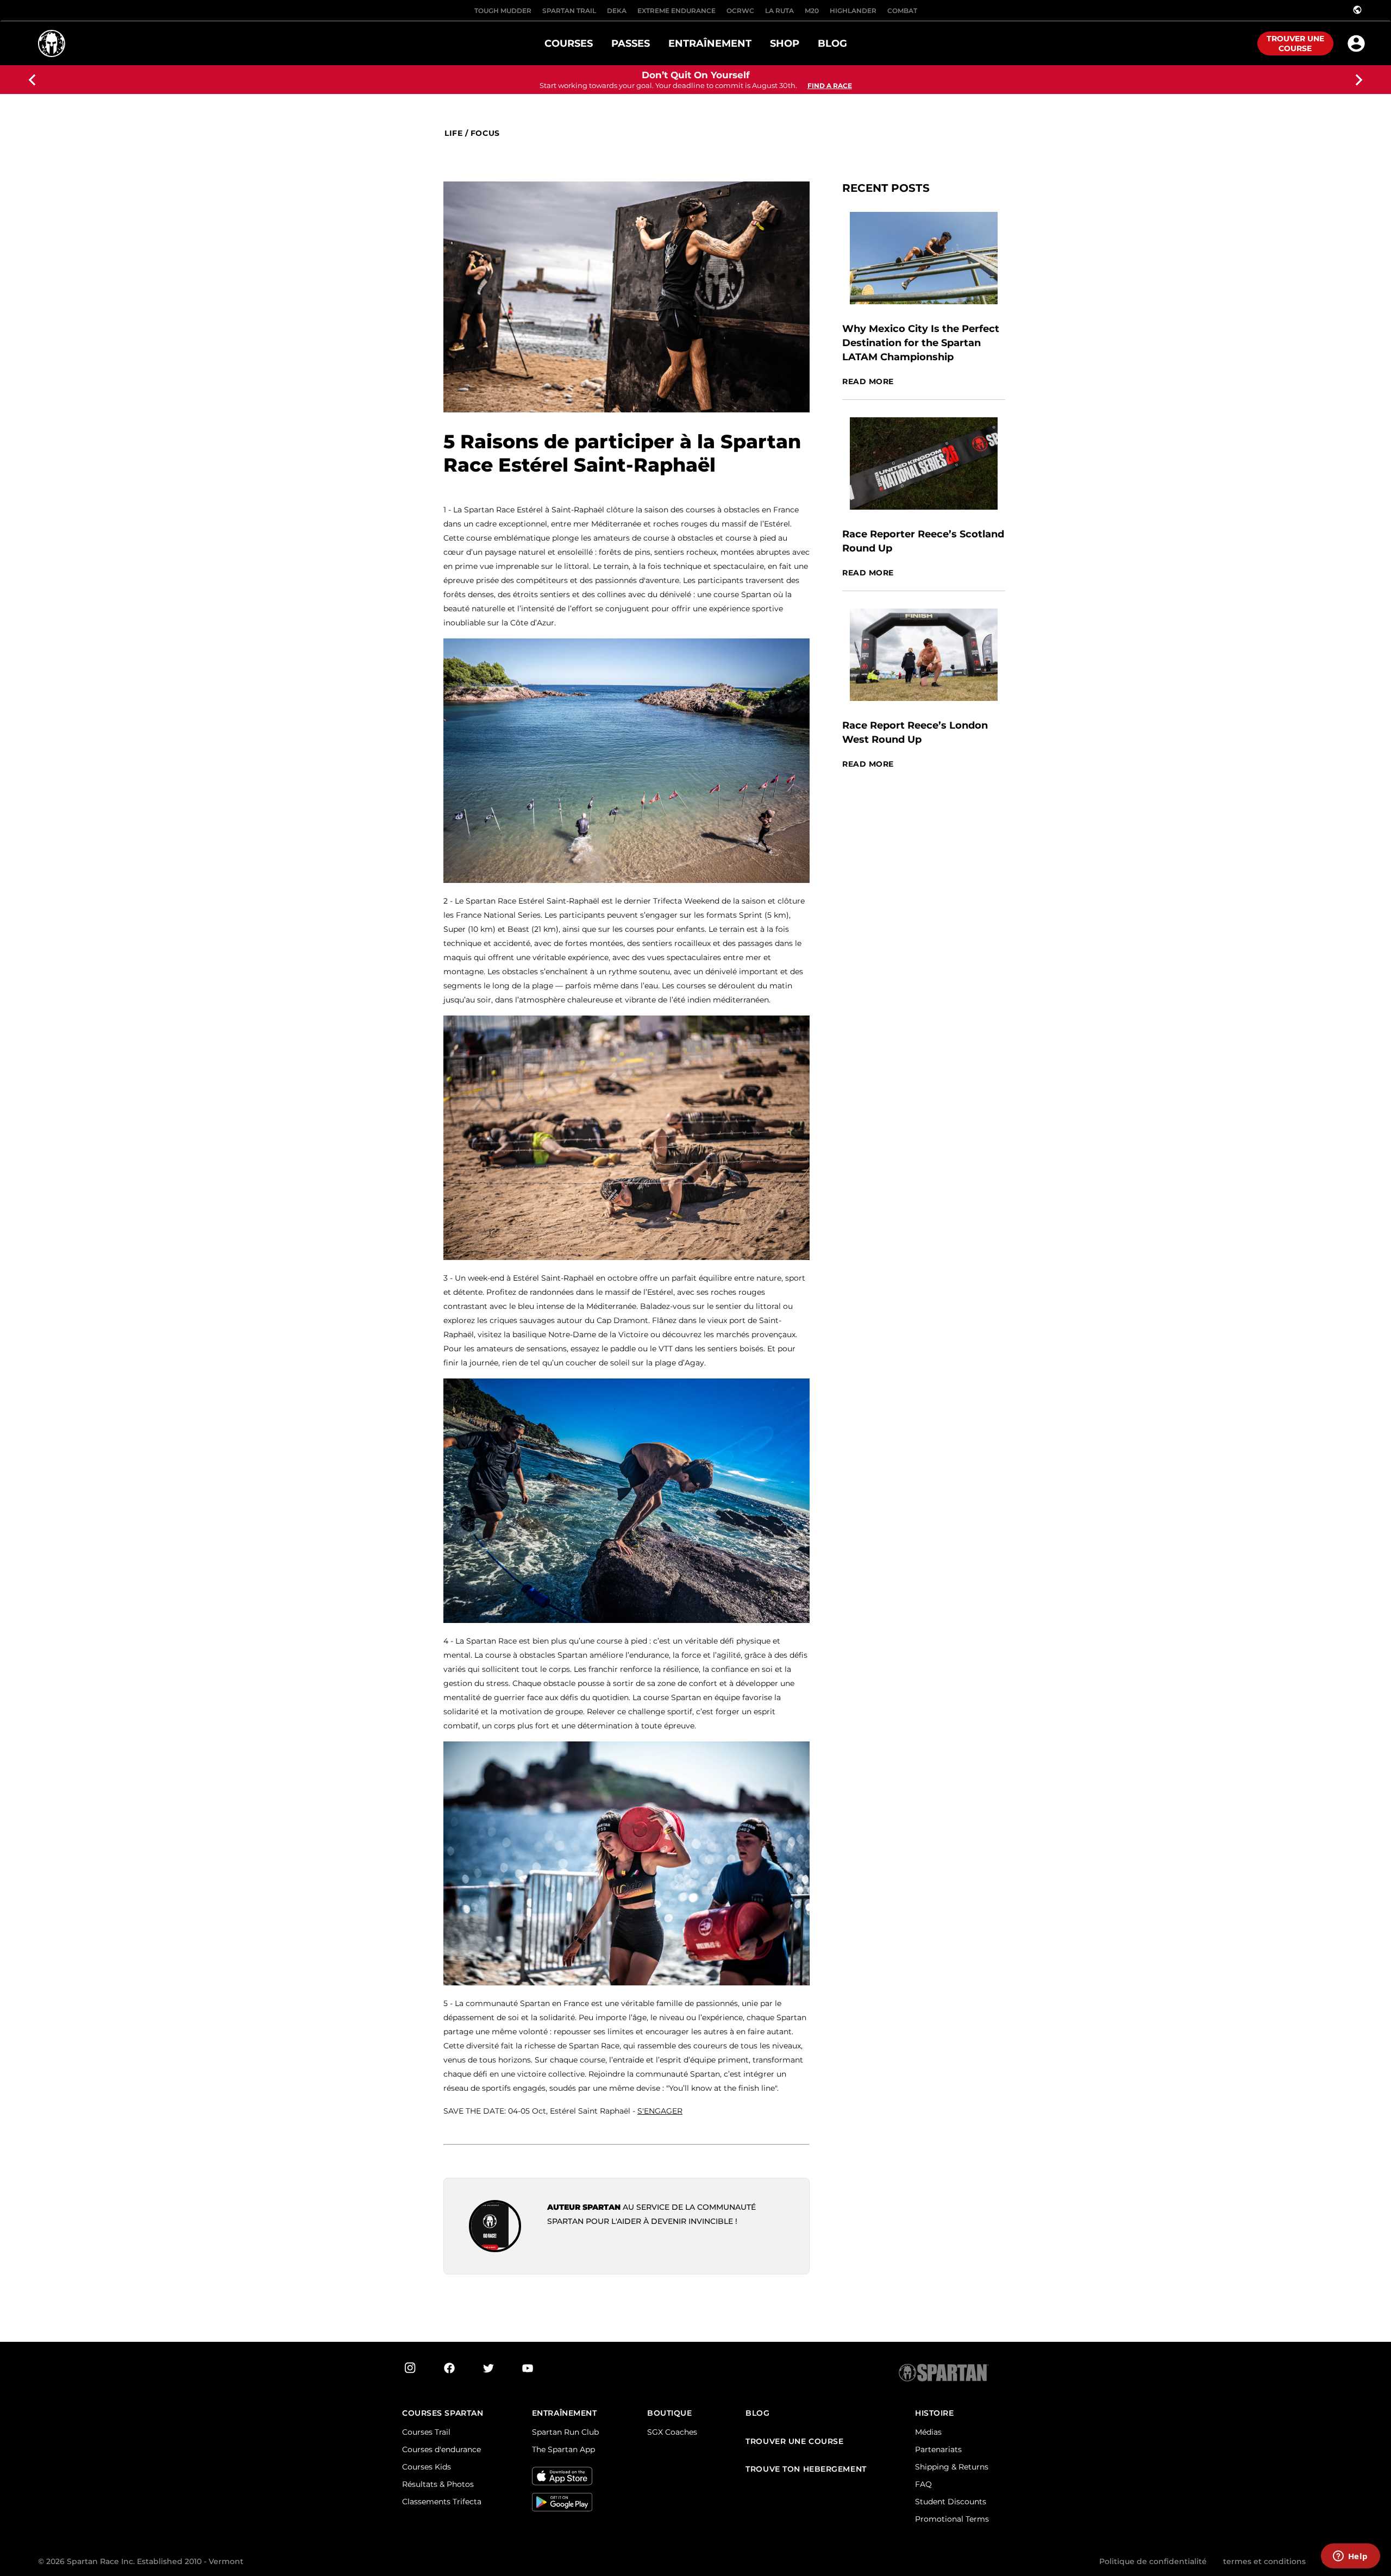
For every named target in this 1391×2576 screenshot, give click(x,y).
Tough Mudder (503, 11)
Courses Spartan (443, 2413)
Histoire (934, 2413)
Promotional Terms (952, 2519)
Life (453, 133)
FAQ (923, 2484)
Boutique (669, 2413)
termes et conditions (1264, 2561)
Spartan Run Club (565, 2432)
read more (868, 382)
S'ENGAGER (660, 2111)
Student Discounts (951, 2502)
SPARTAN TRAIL (569, 11)
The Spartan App (563, 2449)
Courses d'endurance (441, 2449)
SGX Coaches (672, 2432)
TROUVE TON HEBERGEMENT (806, 2469)
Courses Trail (426, 2432)
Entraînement (565, 2413)
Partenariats (938, 2449)
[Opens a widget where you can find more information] (1350, 2557)
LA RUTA (779, 11)
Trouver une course (1295, 43)
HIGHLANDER (853, 11)
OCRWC (740, 11)
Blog (757, 2413)
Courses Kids (427, 2467)
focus (485, 133)
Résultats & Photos (438, 2484)
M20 (812, 11)
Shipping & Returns (952, 2467)
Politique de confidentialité (1153, 2561)
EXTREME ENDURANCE (676, 11)
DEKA (617, 11)
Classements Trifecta (442, 2502)
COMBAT (902, 11)
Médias (928, 2432)
